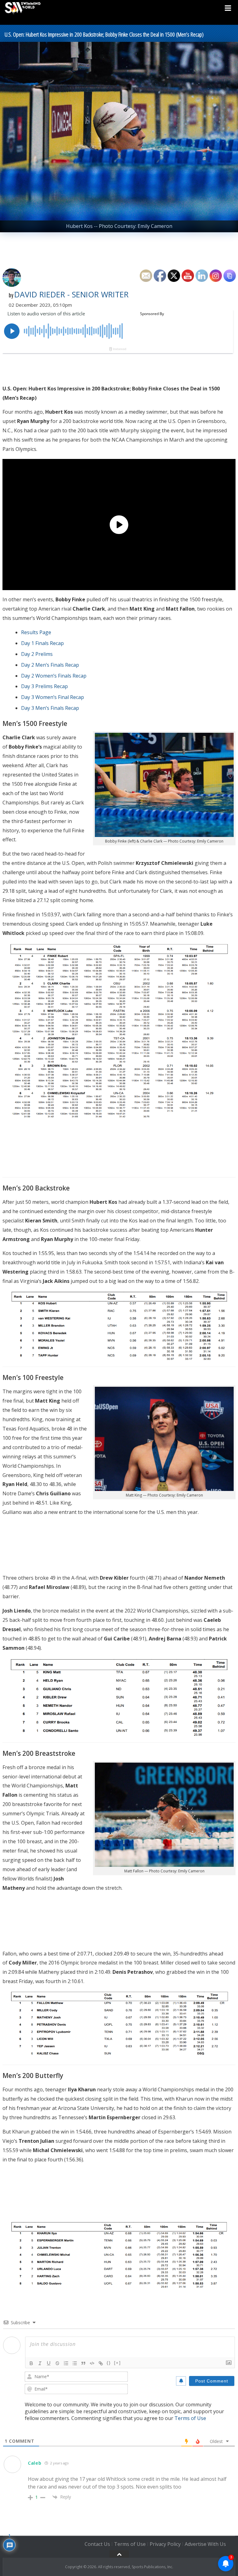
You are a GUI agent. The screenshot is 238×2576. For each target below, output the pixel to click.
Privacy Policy (165, 2544)
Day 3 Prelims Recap (44, 686)
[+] (117, 2363)
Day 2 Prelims (37, 654)
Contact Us (97, 2544)
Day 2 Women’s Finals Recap (54, 676)
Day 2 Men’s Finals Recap (50, 665)
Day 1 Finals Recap (42, 643)
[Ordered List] (66, 2363)
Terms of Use (190, 2418)
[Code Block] (92, 2363)
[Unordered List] (75, 2363)
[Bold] (31, 2363)
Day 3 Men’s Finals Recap (50, 708)
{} (109, 2363)
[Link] (101, 2363)
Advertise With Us (205, 2544)
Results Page (36, 632)
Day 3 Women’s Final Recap (53, 697)
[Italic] (40, 2363)
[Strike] (57, 2363)
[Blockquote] (83, 2363)
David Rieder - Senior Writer (71, 294)
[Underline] (49, 2363)
